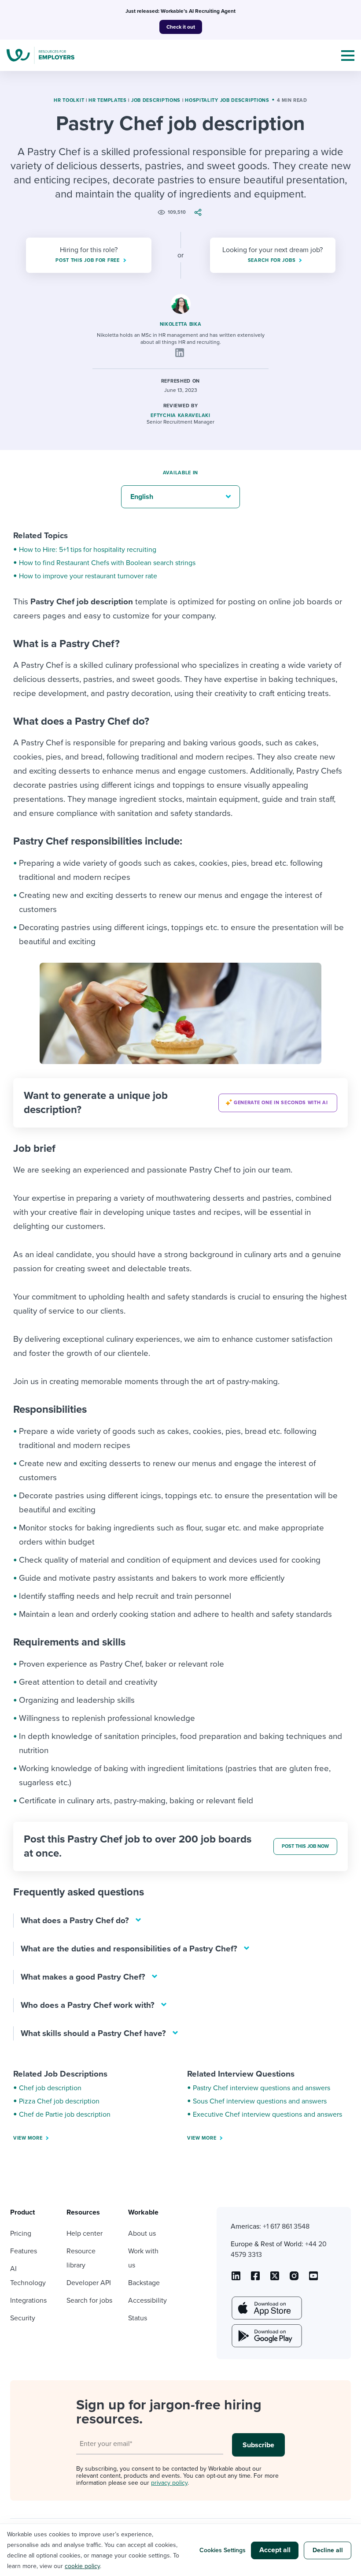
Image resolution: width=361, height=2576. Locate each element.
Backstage (144, 2283)
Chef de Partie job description (65, 2114)
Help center (85, 2234)
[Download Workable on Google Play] (266, 2336)
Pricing (21, 2234)
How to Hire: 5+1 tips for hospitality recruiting (88, 550)
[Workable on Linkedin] (236, 2279)
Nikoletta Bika (181, 324)
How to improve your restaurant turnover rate (88, 576)
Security (23, 2318)
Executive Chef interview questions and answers (267, 2114)
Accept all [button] (275, 2550)
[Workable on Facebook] (255, 2279)
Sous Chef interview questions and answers (260, 2101)
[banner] (180, 1103)
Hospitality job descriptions (227, 100)
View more (28, 2138)
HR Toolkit (69, 100)
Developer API (89, 2283)
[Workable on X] (294, 2279)
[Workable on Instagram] (313, 2279)
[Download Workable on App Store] (266, 2308)
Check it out (181, 27)
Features (24, 2251)
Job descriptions (156, 100)
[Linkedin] (180, 353)
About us (142, 2234)
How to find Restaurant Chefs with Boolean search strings (107, 563)
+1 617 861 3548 (286, 2226)
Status (138, 2318)
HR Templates (107, 100)
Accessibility (147, 2301)
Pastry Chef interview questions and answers (262, 2088)
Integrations (28, 2301)
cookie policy (82, 2566)
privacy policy (169, 2483)
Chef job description (50, 2088)
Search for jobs (89, 2301)
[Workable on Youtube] (275, 2279)
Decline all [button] (328, 2550)
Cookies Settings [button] (223, 2550)
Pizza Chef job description (59, 2101)
